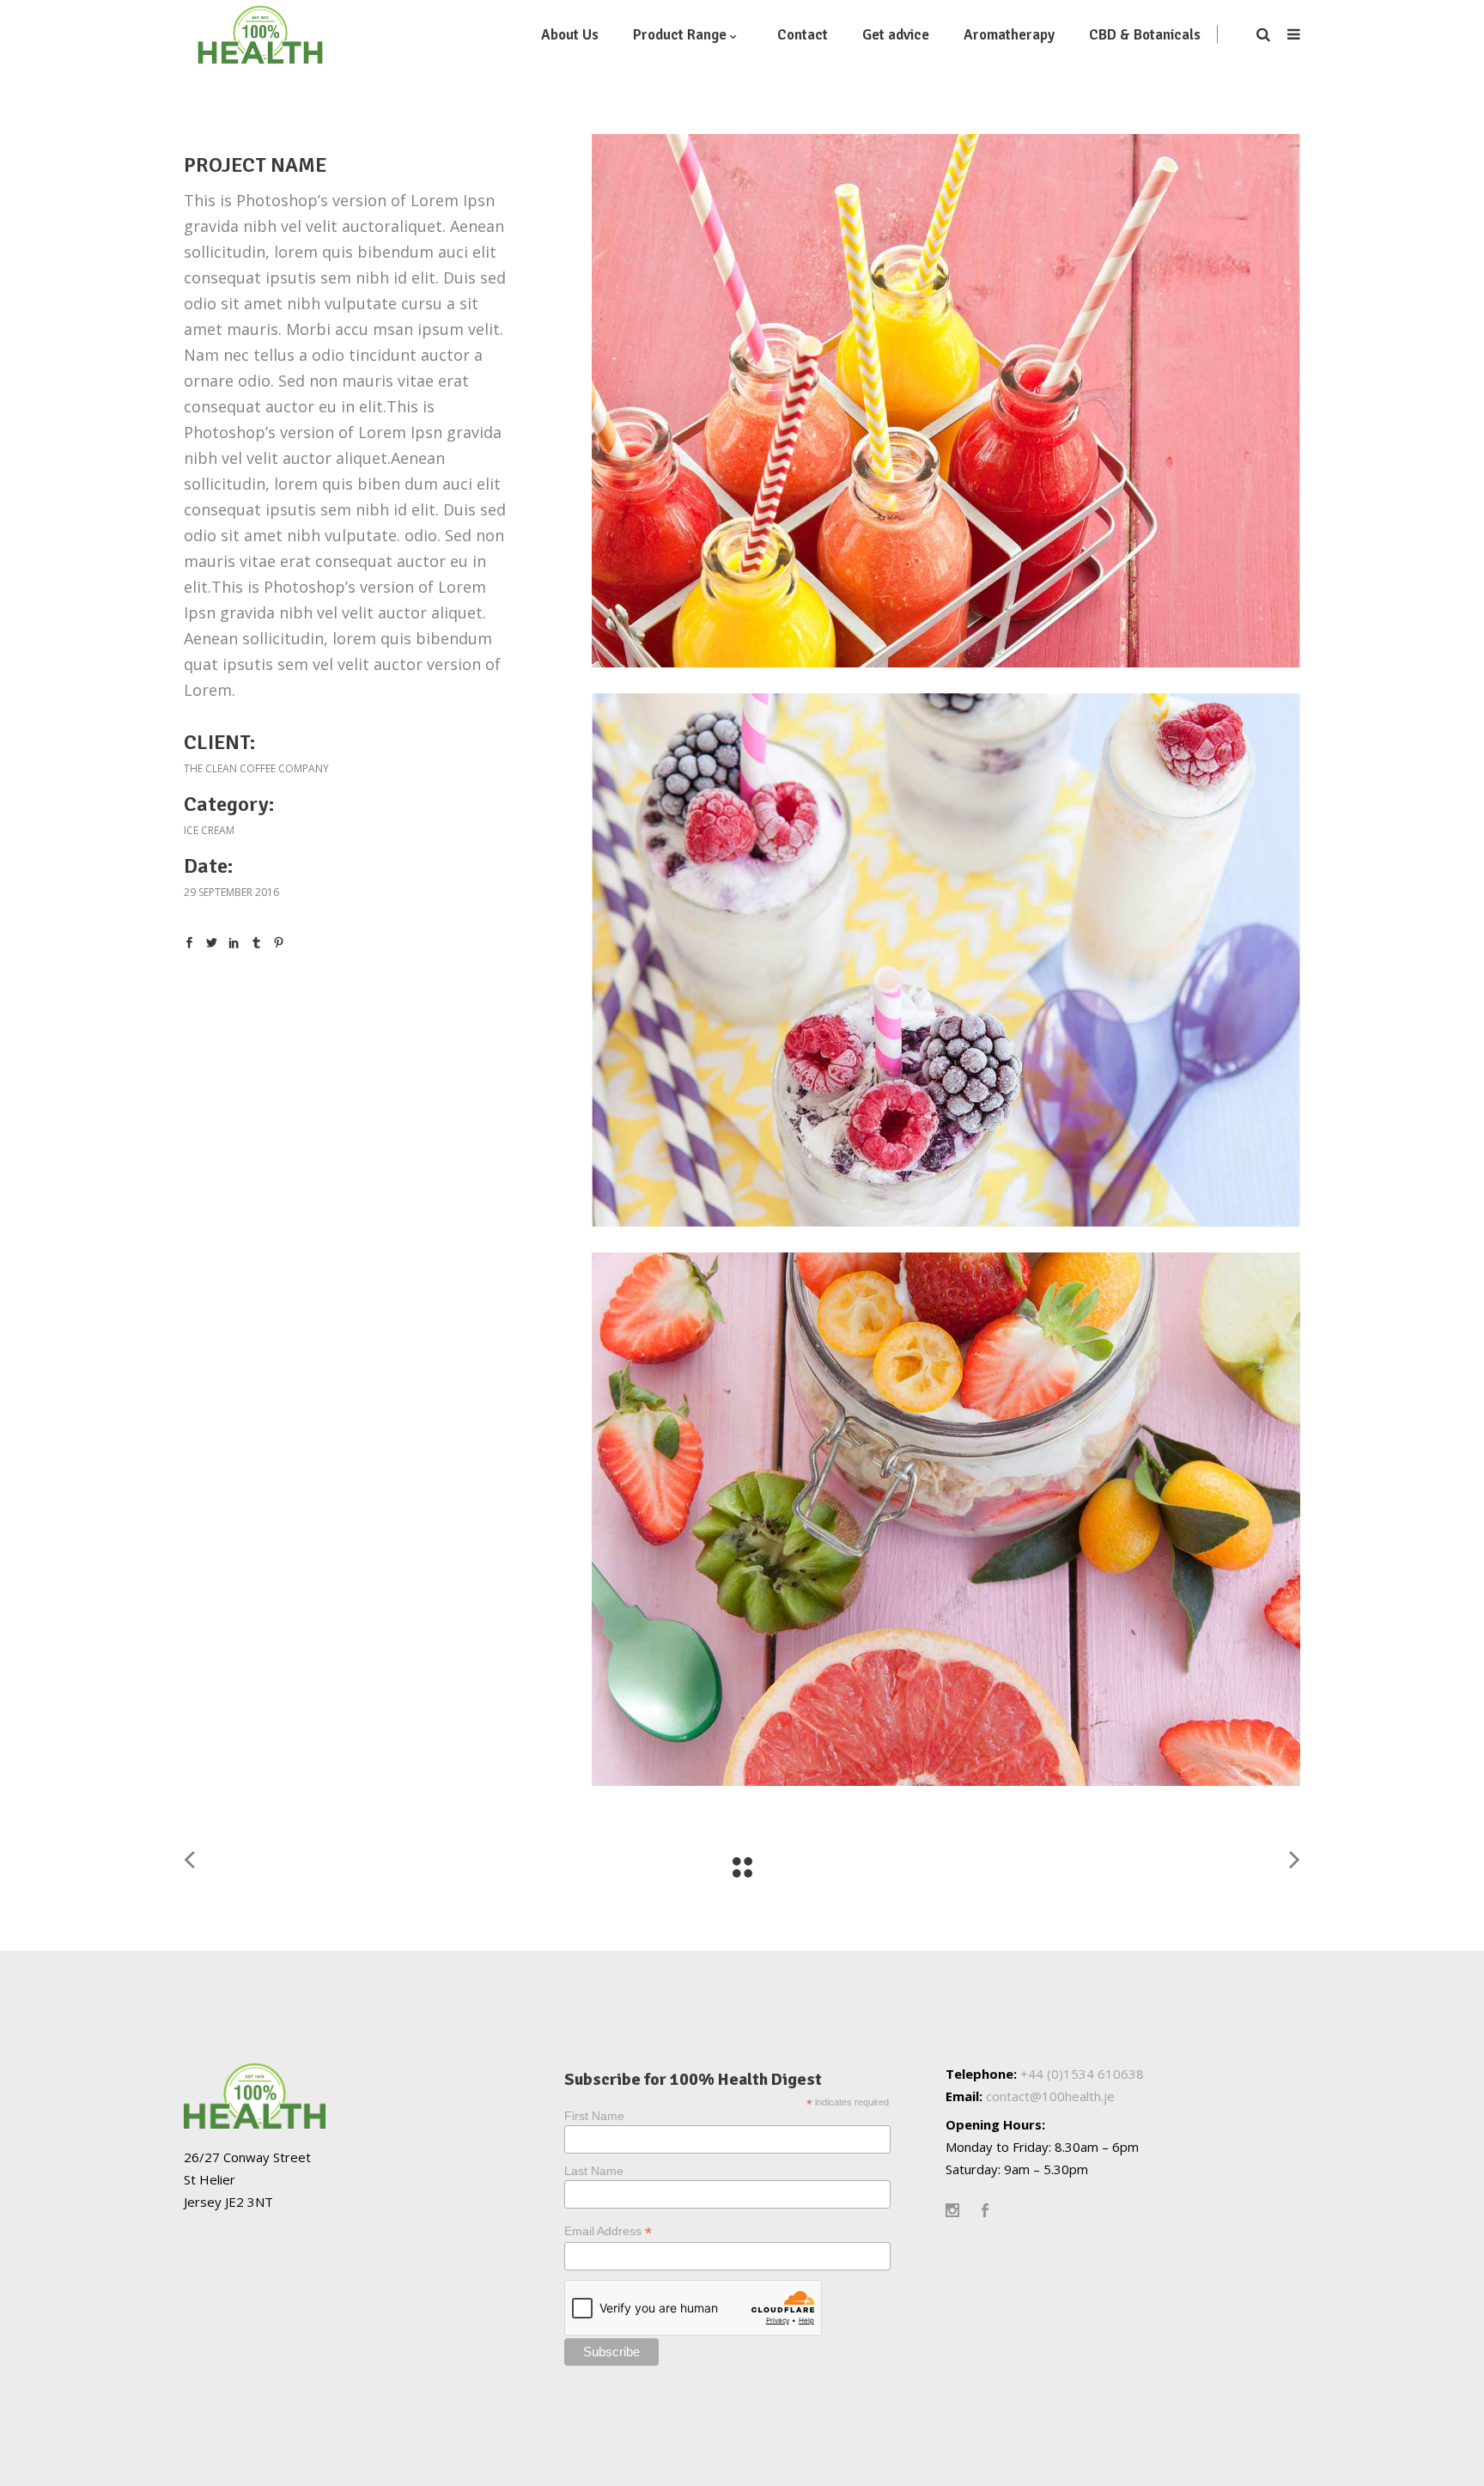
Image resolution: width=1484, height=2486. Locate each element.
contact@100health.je (1050, 2096)
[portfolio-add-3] (946, 401)
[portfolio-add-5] (946, 1519)
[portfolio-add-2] (946, 960)
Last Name (594, 2171)
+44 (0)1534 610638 (1082, 2074)
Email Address (608, 2231)
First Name (594, 2116)
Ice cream (209, 830)
